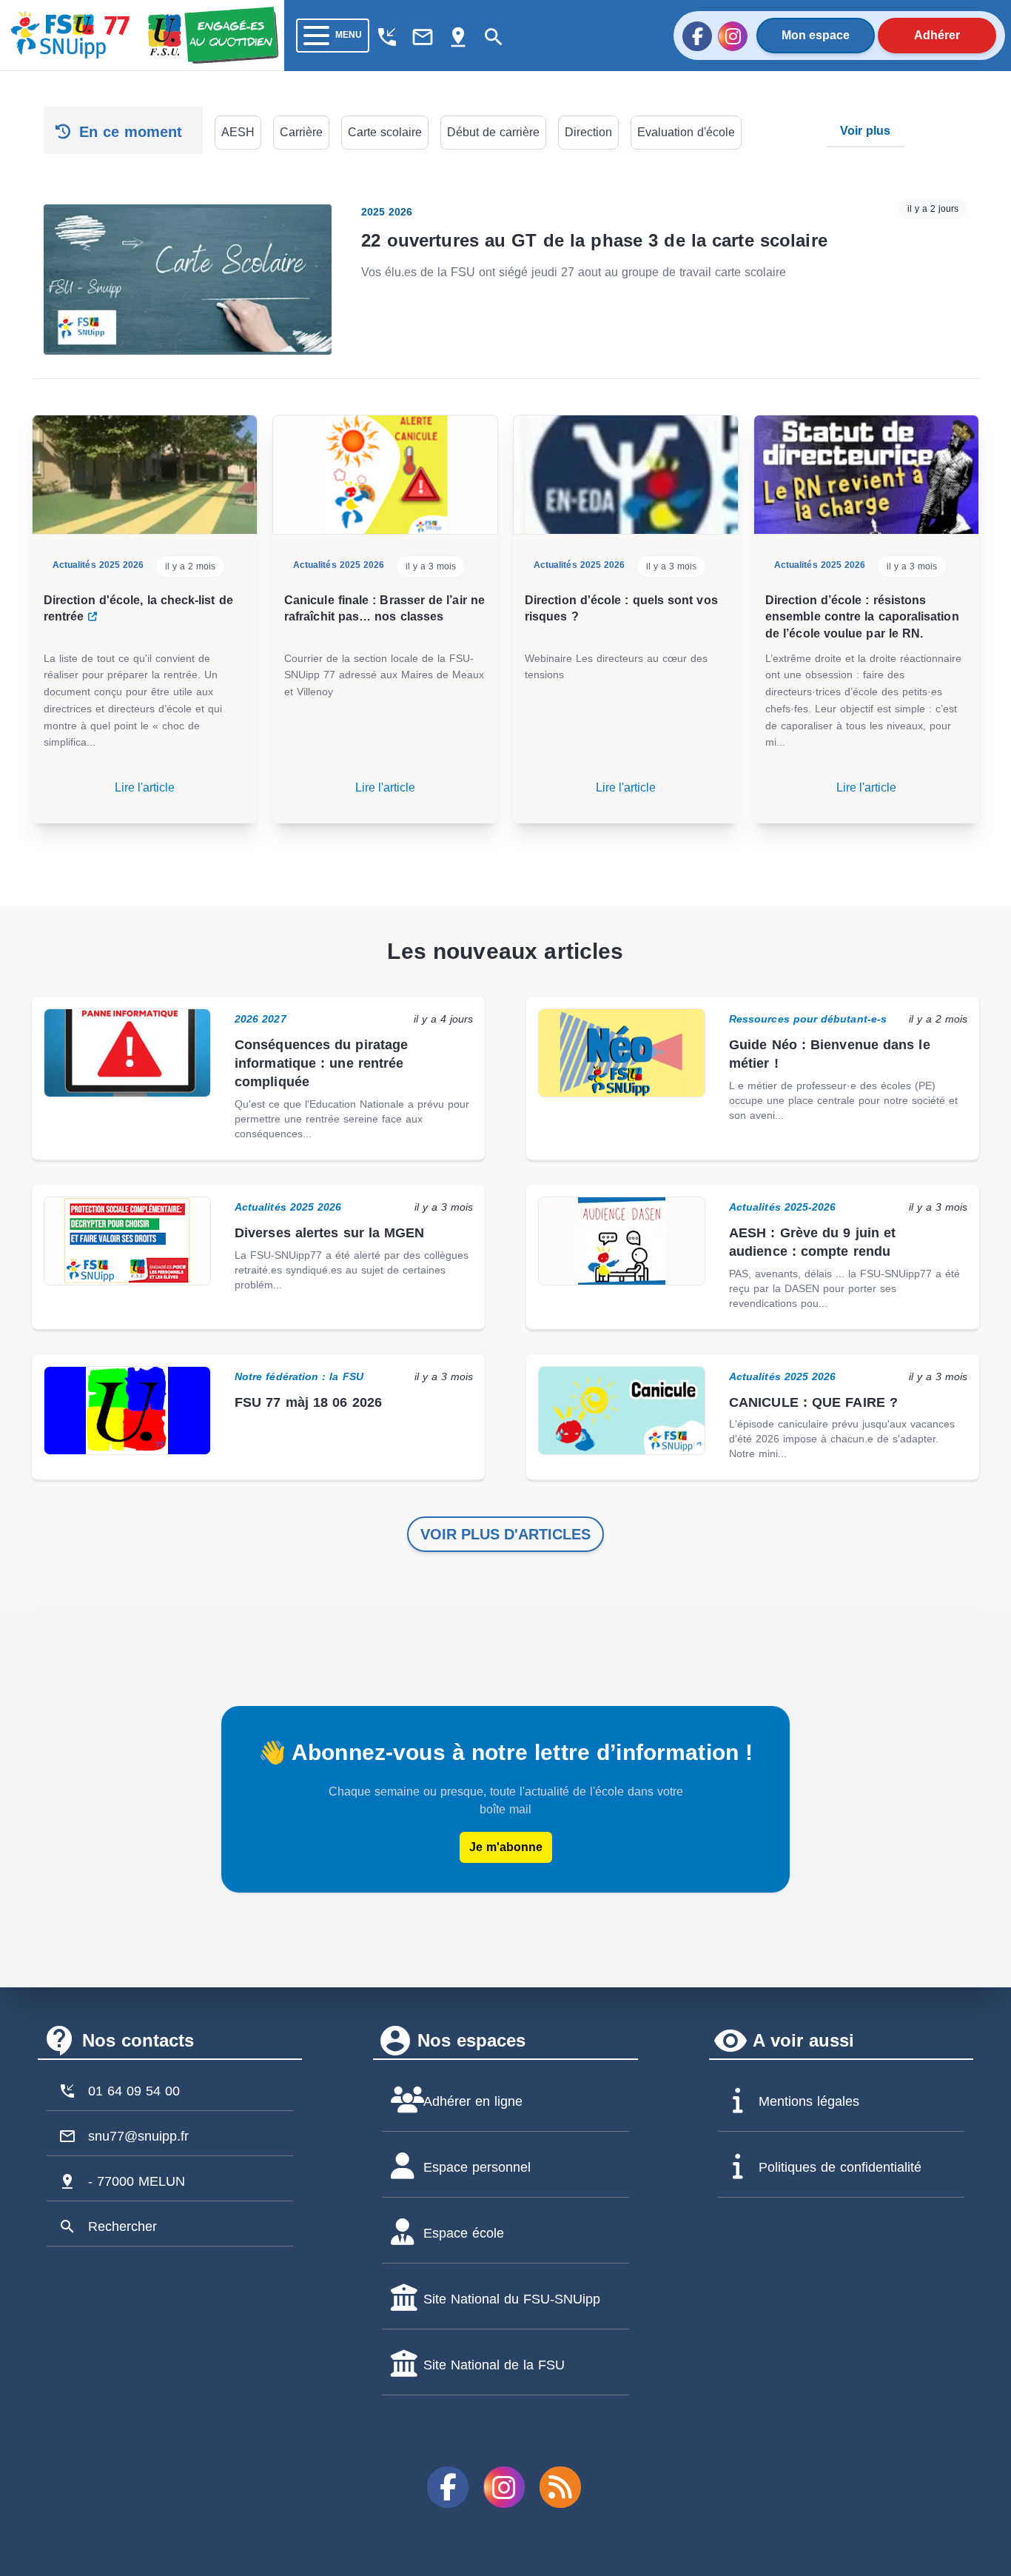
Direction (588, 132)
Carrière (301, 132)
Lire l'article (145, 787)
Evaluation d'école (686, 132)
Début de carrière (493, 132)
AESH (238, 132)
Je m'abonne (506, 1847)
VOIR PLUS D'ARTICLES (505, 1534)
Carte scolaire (385, 132)
